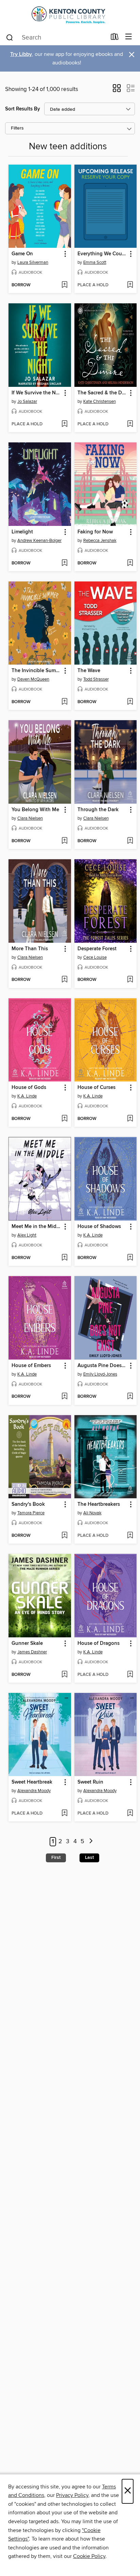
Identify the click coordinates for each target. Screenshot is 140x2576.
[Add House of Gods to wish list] (64, 1119)
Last (89, 1858)
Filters (17, 128)
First (56, 1858)
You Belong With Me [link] (35, 810)
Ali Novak (92, 1513)
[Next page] (91, 1842)
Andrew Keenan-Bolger (39, 541)
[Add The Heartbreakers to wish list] (130, 1536)
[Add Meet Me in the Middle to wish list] (64, 1258)
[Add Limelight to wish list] (64, 563)
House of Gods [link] (29, 1088)
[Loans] (115, 38)
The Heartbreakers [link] (99, 1504)
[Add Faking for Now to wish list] (130, 563)
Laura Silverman (33, 262)
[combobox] (56, 37)
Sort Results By (23, 109)
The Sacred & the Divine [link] (102, 393)
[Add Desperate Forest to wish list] (130, 980)
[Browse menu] (129, 37)
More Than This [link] (30, 949)
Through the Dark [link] (98, 810)
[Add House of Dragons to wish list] (130, 1675)
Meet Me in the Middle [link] (37, 1227)
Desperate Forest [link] (97, 949)
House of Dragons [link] (99, 1643)
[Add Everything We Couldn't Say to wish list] (130, 285)
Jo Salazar (27, 401)
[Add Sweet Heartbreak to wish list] (64, 1814)
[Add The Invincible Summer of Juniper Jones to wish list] (64, 702)
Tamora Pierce (31, 1513)
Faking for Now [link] (95, 532)
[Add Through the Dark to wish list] (130, 841)
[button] (117, 90)
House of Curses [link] (97, 1088)
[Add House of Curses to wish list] (130, 1119)
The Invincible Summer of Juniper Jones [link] (37, 671)
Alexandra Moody (34, 1791)
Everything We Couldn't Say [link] (102, 254)
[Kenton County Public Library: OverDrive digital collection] (70, 14)
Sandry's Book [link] (28, 1504)
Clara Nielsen (30, 818)
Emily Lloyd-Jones (100, 1374)
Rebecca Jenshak (100, 541)
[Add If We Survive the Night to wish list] (64, 424)
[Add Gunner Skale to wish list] (64, 1675)
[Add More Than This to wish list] (64, 980)
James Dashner (32, 1652)
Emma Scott (95, 262)
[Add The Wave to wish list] (130, 702)
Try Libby (21, 54)
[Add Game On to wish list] (64, 285)
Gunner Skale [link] (27, 1643)
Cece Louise (95, 957)
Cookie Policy (89, 2556)
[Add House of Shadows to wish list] (130, 1258)
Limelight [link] (22, 532)
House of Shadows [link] (99, 1227)
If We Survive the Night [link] (37, 393)
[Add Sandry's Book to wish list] (64, 1536)
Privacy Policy (72, 2495)
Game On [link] (22, 254)
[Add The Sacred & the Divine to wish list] (130, 424)
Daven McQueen (33, 679)
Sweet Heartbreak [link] (32, 1782)
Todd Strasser (96, 679)
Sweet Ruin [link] (90, 1782)
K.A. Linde (27, 1096)
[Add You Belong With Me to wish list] (64, 841)
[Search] (10, 37)
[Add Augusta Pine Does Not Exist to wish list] (130, 1397)
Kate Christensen (100, 401)
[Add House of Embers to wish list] (64, 1397)
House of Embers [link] (31, 1366)
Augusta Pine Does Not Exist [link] (102, 1366)
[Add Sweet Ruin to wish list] (130, 1814)
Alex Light (27, 1235)
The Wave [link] (89, 671)
